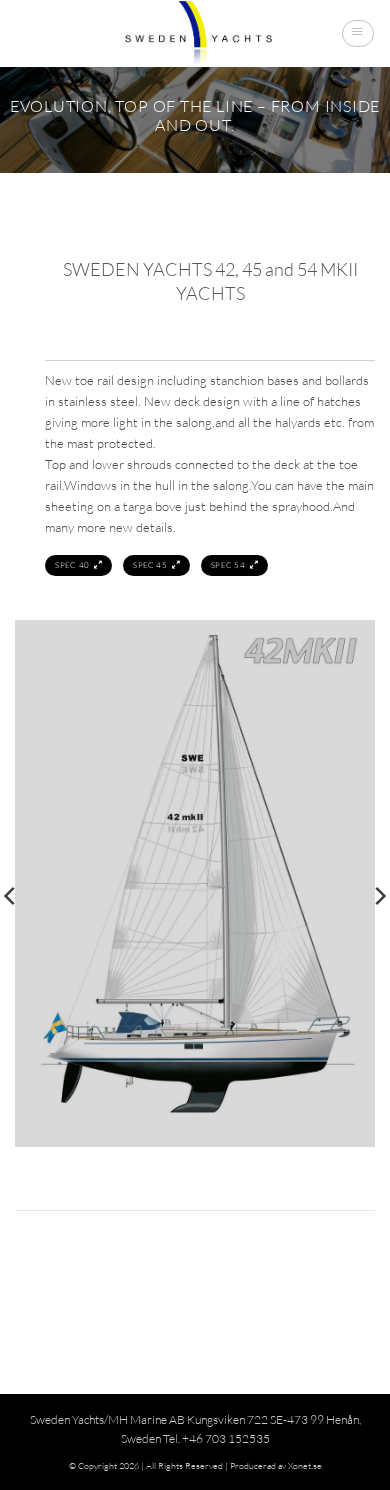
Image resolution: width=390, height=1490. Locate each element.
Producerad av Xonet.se (276, 1465)
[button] (357, 33)
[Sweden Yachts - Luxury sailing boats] (195, 33)
